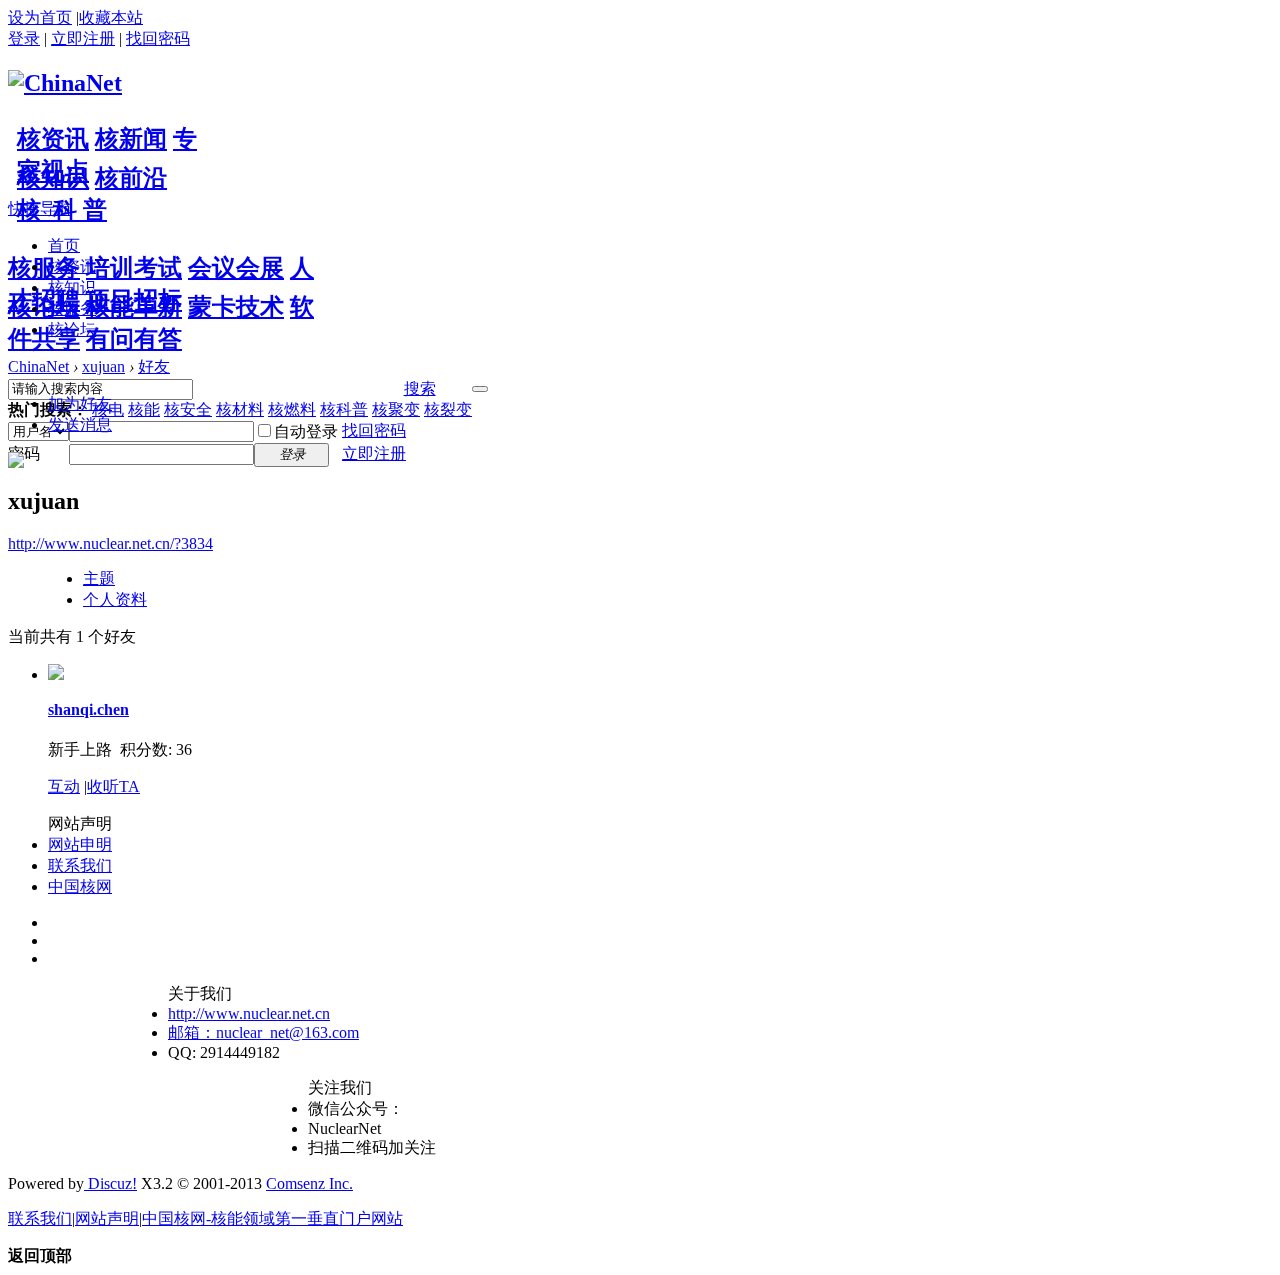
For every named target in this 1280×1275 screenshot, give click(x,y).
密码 (24, 453)
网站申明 (80, 844)
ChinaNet (38, 366)
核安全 (188, 409)
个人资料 (115, 599)
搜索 (420, 388)
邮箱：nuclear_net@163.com (263, 1032)
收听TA (113, 786)
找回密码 (158, 38)
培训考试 (134, 268)
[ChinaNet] (65, 83)
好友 (154, 366)
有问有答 (134, 339)
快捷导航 (40, 208)
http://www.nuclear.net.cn (249, 1013)
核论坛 (44, 307)
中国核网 (80, 886)
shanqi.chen (88, 709)
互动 (64, 786)
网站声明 (107, 1218)
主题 (99, 578)
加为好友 (80, 403)
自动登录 (306, 431)
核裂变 (448, 409)
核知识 (53, 178)
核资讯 (53, 139)
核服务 (44, 268)
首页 (64, 245)
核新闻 (131, 139)
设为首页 (40, 17)
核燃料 (292, 409)
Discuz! (110, 1183)
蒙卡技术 (236, 307)
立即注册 (83, 38)
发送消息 (80, 424)
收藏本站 (111, 17)
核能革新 (134, 307)
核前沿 (131, 178)
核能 (144, 409)
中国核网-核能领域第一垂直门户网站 (272, 1218)
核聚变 (396, 409)
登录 (24, 38)
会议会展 (236, 268)
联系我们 (80, 865)
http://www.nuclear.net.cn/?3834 (110, 543)
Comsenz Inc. (309, 1183)
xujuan (103, 366)
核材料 (240, 409)
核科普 (344, 409)
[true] (480, 389)
